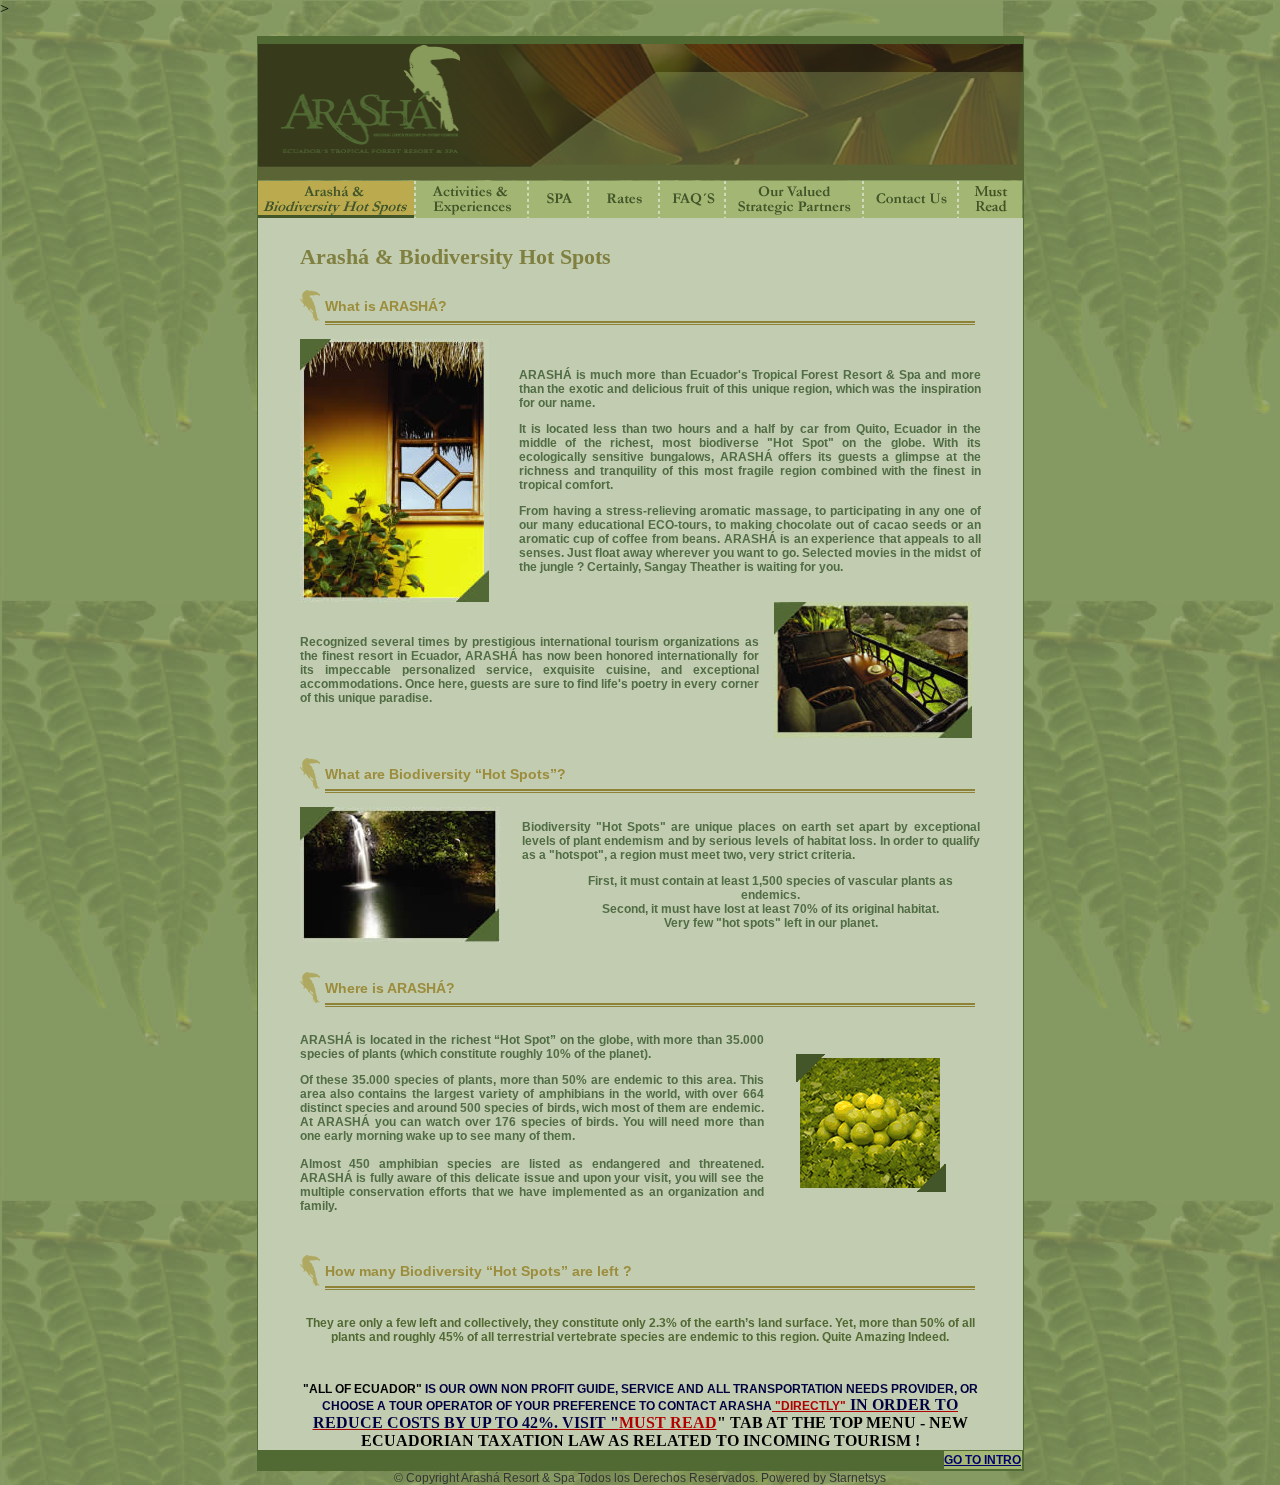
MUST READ (668, 1422)
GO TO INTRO (982, 1460)
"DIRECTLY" (809, 1406)
